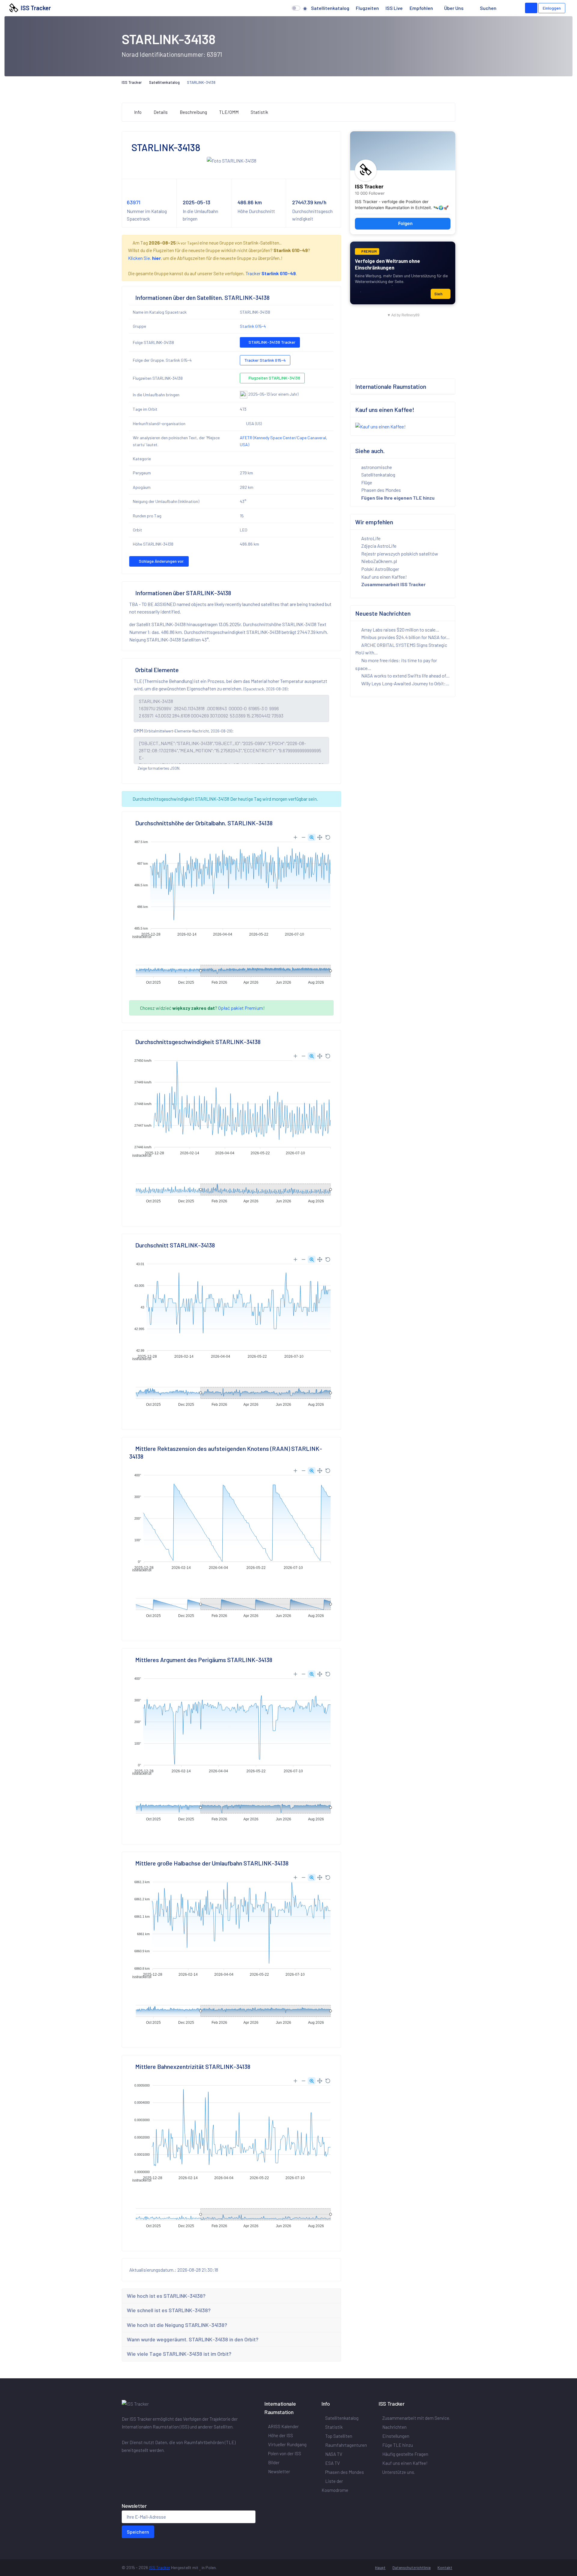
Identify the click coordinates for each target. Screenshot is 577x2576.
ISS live (394, 8)
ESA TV (333, 2463)
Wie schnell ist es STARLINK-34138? (169, 2310)
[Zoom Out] (304, 837)
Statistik (259, 112)
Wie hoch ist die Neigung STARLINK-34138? (177, 2325)
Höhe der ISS (281, 2435)
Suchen (488, 8)
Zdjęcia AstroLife (378, 546)
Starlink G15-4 (253, 326)
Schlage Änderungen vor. (161, 561)
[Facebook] (125, 2463)
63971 (134, 202)
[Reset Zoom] (328, 837)
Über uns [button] (454, 8)
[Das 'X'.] (134, 2463)
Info (138, 112)
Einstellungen (396, 2436)
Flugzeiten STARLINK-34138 (274, 378)
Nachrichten (394, 2427)
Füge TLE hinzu (398, 2445)
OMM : (184, 731)
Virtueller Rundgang (287, 2444)
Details (161, 112)
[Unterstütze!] (531, 8)
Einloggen (552, 8)
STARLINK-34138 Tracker (272, 342)
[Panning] (320, 837)
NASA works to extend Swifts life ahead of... (405, 676)
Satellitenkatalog (330, 8)
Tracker (271, 273)
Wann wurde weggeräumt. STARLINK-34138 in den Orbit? (193, 2339)
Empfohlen (421, 8)
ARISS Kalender (283, 2426)
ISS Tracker (35, 8)
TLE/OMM (229, 112)
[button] (509, 8)
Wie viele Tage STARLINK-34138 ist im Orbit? (179, 2354)
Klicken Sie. (144, 258)
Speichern (138, 2532)
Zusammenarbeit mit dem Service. (416, 2418)
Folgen (405, 224)
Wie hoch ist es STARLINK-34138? (166, 2296)
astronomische (376, 467)
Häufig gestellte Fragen (405, 2454)
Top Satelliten (339, 2436)
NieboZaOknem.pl (379, 561)
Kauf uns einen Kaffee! (384, 577)
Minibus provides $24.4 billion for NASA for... (405, 637)
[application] (231, 885)
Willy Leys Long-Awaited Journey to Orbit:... (405, 683)
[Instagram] (141, 2463)
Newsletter (279, 2471)
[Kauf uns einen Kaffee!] (380, 426)
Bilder (274, 2462)
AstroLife (370, 538)
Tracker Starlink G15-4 (265, 360)
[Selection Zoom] (312, 837)
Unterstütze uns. (399, 2472)
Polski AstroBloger (380, 569)
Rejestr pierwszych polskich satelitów (399, 554)
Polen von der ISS (285, 2453)
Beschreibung (193, 112)
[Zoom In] (295, 837)
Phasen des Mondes (381, 490)
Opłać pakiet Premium (241, 1008)
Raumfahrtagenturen (346, 2445)
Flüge (366, 482)
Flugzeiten (367, 8)
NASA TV (334, 2454)
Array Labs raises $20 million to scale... (400, 630)
